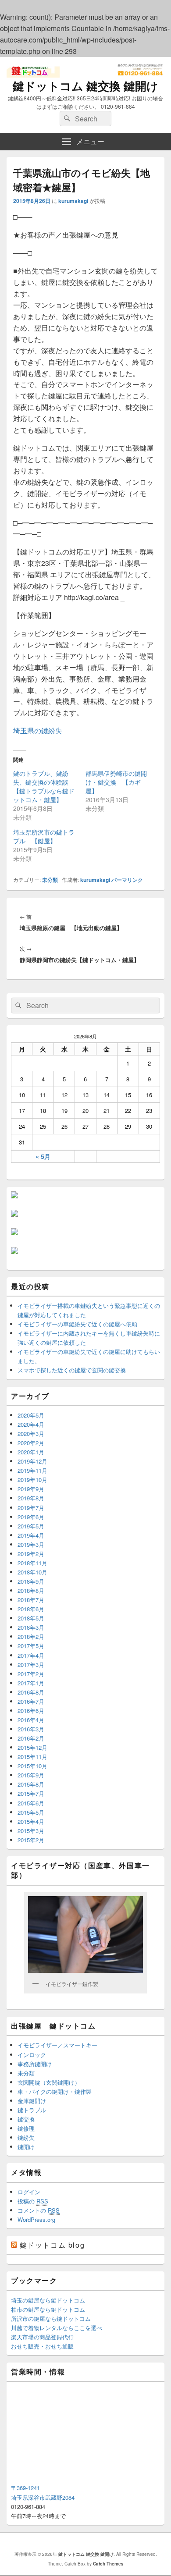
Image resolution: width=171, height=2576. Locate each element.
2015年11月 (32, 1757)
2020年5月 (31, 1415)
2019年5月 (31, 1526)
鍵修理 (26, 2128)
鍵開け (26, 2147)
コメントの (39, 2210)
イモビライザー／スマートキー (57, 2045)
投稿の (33, 2201)
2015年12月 (32, 1747)
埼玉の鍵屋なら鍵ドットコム (48, 2300)
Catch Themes (108, 2564)
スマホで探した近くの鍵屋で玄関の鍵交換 (72, 1370)
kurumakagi (73, 201)
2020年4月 (31, 1424)
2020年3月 (31, 1434)
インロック (32, 2055)
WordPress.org (36, 2219)
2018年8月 (31, 1590)
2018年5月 (31, 1618)
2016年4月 (31, 1720)
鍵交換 (26, 2119)
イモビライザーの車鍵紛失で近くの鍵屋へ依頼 (77, 1324)
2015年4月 (31, 1821)
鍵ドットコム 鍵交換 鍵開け (85, 86)
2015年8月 (31, 1784)
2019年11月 (32, 1470)
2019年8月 (31, 1498)
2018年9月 (31, 1581)
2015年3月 (31, 1831)
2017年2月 (31, 1674)
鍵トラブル (32, 2110)
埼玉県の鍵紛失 (38, 730)
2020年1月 (31, 1452)
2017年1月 (31, 1683)
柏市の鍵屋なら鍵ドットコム (48, 2309)
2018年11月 (32, 1563)
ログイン (29, 2192)
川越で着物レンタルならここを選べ (57, 2328)
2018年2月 (31, 1636)
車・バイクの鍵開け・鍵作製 (55, 2091)
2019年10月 (32, 1480)
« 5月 (43, 1156)
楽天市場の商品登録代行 (42, 2337)
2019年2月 (31, 1554)
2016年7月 (31, 1701)
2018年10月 (32, 1572)
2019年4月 (31, 1535)
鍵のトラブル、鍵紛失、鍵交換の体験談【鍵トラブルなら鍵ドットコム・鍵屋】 (44, 786)
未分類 (50, 880)
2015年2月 (31, 1840)
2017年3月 (31, 1665)
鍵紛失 (26, 2137)
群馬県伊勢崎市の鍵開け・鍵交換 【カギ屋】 (116, 782)
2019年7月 (31, 1508)
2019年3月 (31, 1544)
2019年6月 (31, 1517)
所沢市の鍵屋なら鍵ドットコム (51, 2318)
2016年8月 (31, 1692)
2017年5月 (31, 1646)
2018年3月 (31, 1627)
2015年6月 (31, 1803)
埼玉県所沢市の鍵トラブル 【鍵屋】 (44, 836)
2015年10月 (32, 1766)
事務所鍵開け (35, 2064)
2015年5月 (31, 1812)
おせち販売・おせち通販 (42, 2346)
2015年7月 (31, 1793)
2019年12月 (32, 1461)
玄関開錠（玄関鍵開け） (49, 2082)
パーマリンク (127, 880)
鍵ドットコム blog (52, 2245)
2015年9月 (31, 1775)
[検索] (66, 119)
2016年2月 (31, 1738)
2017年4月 (31, 1655)
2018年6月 (31, 1609)
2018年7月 (31, 1600)
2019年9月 (31, 1489)
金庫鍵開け (32, 2101)
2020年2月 (31, 1443)
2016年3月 (31, 1729)
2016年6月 (31, 1711)
